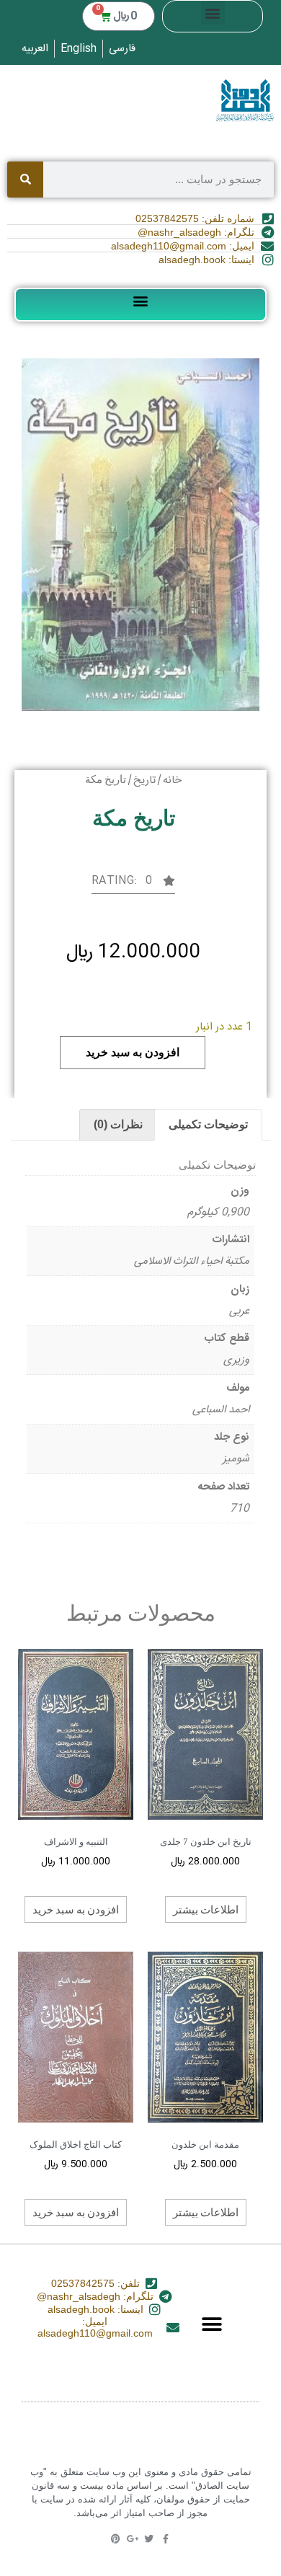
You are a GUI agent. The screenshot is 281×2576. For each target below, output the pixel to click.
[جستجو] (25, 180)
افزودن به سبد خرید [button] (76, 1909)
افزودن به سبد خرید (133, 1052)
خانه (172, 780)
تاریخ (144, 780)
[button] (213, 13)
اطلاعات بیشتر (206, 1909)
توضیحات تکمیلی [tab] (208, 1124)
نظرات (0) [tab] (118, 1124)
